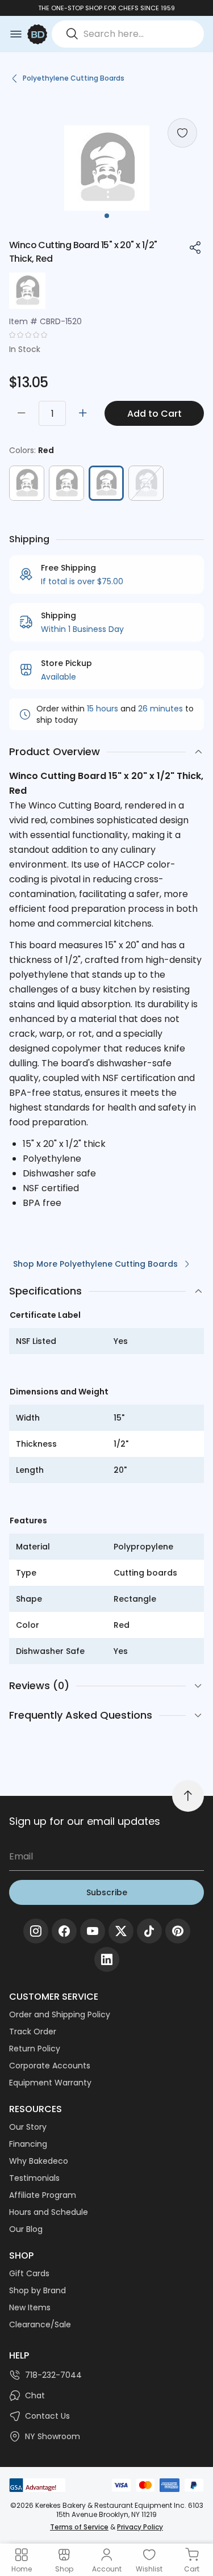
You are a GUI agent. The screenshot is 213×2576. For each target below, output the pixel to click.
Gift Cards (29, 2273)
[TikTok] (149, 1931)
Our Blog (26, 2229)
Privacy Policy (140, 2527)
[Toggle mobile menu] (16, 34)
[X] (121, 1931)
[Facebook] (64, 1931)
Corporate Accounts (50, 2066)
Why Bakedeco (39, 2161)
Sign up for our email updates (85, 1821)
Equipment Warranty (50, 2083)
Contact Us (47, 2416)
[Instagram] (36, 1931)
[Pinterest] (178, 1931)
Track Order (33, 2032)
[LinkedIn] (107, 1959)
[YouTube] (93, 1931)
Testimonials (34, 2178)
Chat (35, 2395)
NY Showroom (53, 2436)
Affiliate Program (43, 2195)
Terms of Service (79, 2527)
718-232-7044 (53, 2375)
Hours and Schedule (49, 2212)
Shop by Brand (37, 2290)
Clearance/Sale (40, 2324)
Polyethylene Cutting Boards (74, 78)
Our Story (28, 2127)
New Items (30, 2307)
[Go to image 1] (107, 216)
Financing (28, 2144)
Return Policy (35, 2049)
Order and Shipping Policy (60, 2014)
